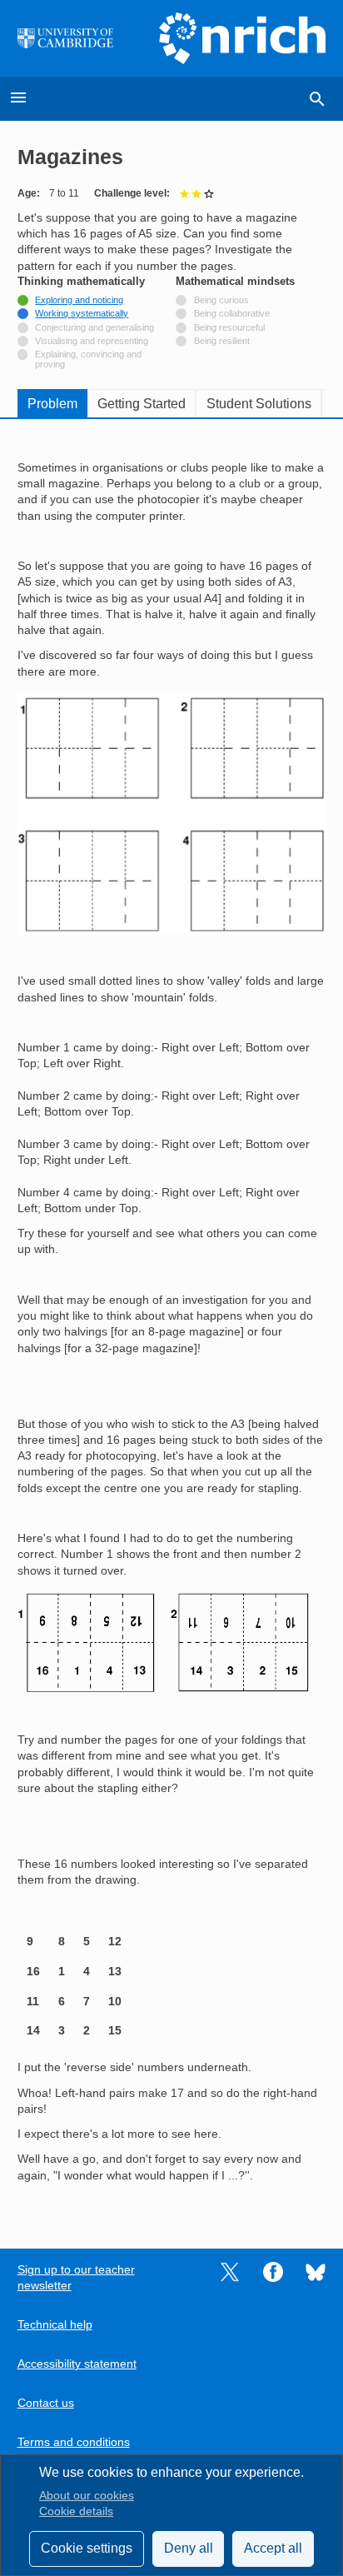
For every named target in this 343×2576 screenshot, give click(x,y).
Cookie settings (87, 2548)
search (317, 99)
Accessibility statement (77, 2364)
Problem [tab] (52, 404)
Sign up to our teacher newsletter (76, 2278)
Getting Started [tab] (142, 404)
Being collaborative (232, 313)
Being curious (221, 300)
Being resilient (222, 341)
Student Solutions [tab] (259, 404)
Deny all (189, 2548)
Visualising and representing (92, 341)
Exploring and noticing (79, 300)
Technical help (55, 2325)
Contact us (46, 2403)
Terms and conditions (74, 2442)
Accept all (273, 2548)
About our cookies (87, 2496)
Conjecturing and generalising (94, 327)
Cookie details (76, 2511)
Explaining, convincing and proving (88, 359)
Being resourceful (229, 327)
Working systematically (82, 313)
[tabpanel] (172, 1321)
